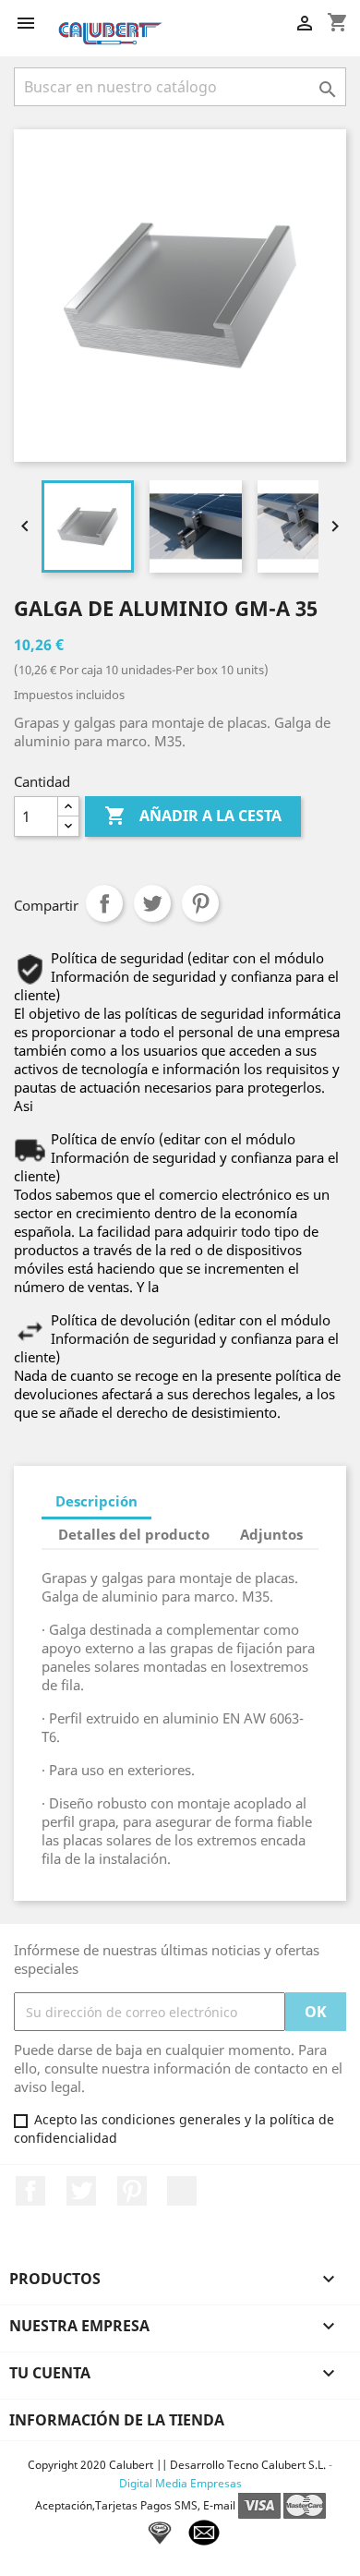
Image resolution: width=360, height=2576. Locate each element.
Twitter (81, 2191)
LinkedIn (182, 2191)
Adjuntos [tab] (271, 1534)
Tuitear (152, 903)
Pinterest (200, 903)
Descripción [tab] (96, 1501)
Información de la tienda (117, 2420)
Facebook (30, 2191)
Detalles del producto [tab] (134, 1534)
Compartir (104, 903)
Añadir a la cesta (193, 816)
